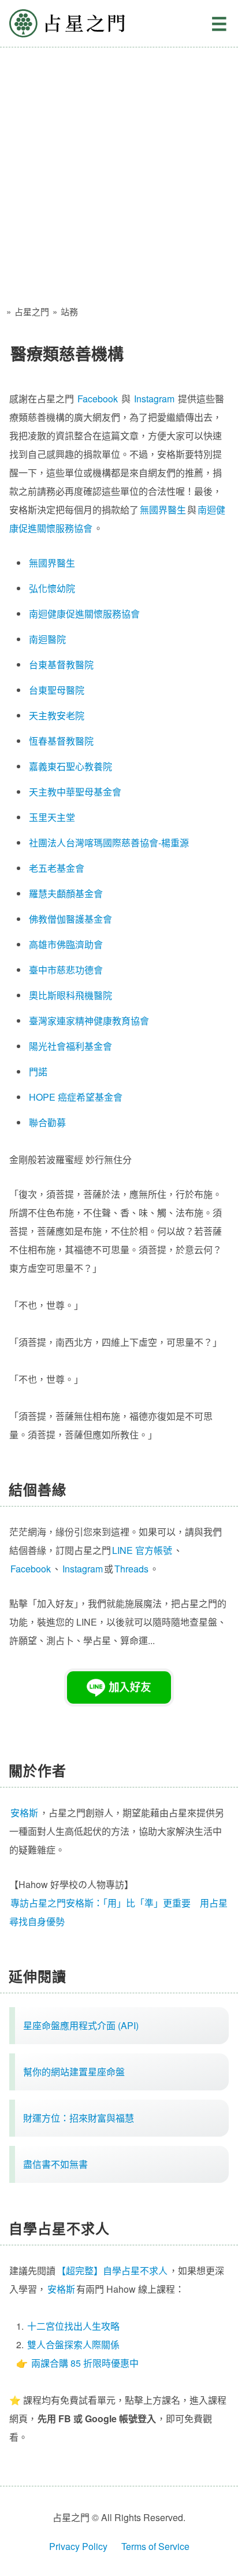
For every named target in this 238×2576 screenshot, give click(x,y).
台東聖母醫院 (57, 690)
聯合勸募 (47, 1122)
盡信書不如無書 (55, 2164)
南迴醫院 (47, 639)
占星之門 (67, 23)
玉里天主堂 (52, 817)
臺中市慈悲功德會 (66, 970)
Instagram (154, 399)
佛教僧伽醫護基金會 (70, 919)
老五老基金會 (57, 868)
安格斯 (61, 2289)
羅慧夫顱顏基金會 (66, 893)
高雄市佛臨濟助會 (66, 944)
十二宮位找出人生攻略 (73, 2326)
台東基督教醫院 (61, 665)
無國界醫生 (163, 510)
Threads (131, 1569)
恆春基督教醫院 (61, 741)
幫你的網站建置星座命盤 (74, 2072)
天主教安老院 (57, 715)
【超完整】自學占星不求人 (112, 2270)
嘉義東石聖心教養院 (70, 766)
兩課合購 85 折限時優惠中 (85, 2363)
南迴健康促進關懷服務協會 (84, 614)
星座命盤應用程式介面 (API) (81, 2025)
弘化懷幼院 (52, 588)
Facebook (98, 399)
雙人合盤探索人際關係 (73, 2344)
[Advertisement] (119, 172)
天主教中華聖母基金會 (75, 792)
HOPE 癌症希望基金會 (76, 1097)
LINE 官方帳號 (142, 1550)
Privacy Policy (78, 2546)
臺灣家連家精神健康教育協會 (89, 1021)
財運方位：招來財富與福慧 (79, 2118)
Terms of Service (155, 2546)
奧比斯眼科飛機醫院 (70, 995)
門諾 (38, 1072)
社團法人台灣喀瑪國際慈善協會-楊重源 (109, 843)
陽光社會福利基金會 (70, 1046)
